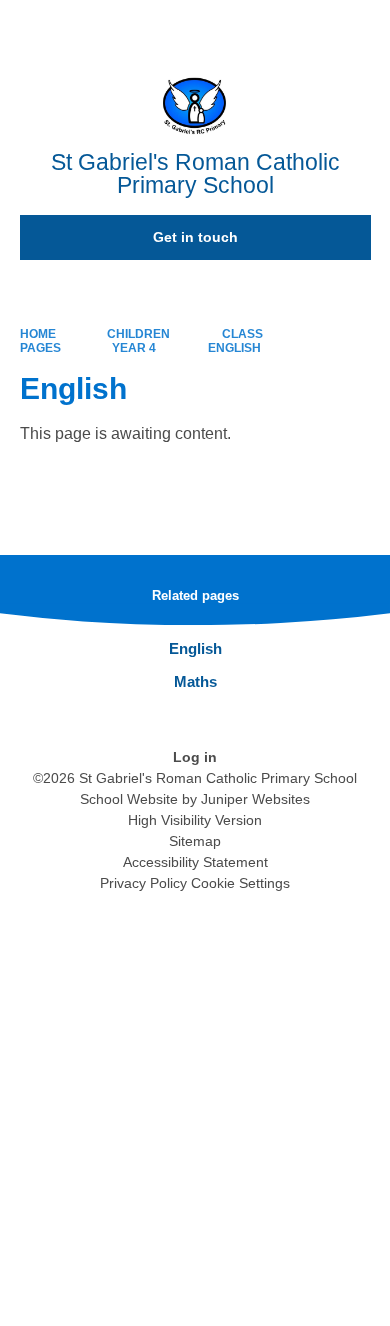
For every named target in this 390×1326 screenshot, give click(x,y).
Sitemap (195, 841)
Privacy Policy (143, 883)
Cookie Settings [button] (240, 883)
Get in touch (195, 237)
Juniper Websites (255, 799)
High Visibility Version (195, 820)
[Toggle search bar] (313, 25)
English (234, 348)
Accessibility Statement (195, 862)
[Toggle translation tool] (263, 25)
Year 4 (134, 348)
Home (38, 334)
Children (138, 334)
